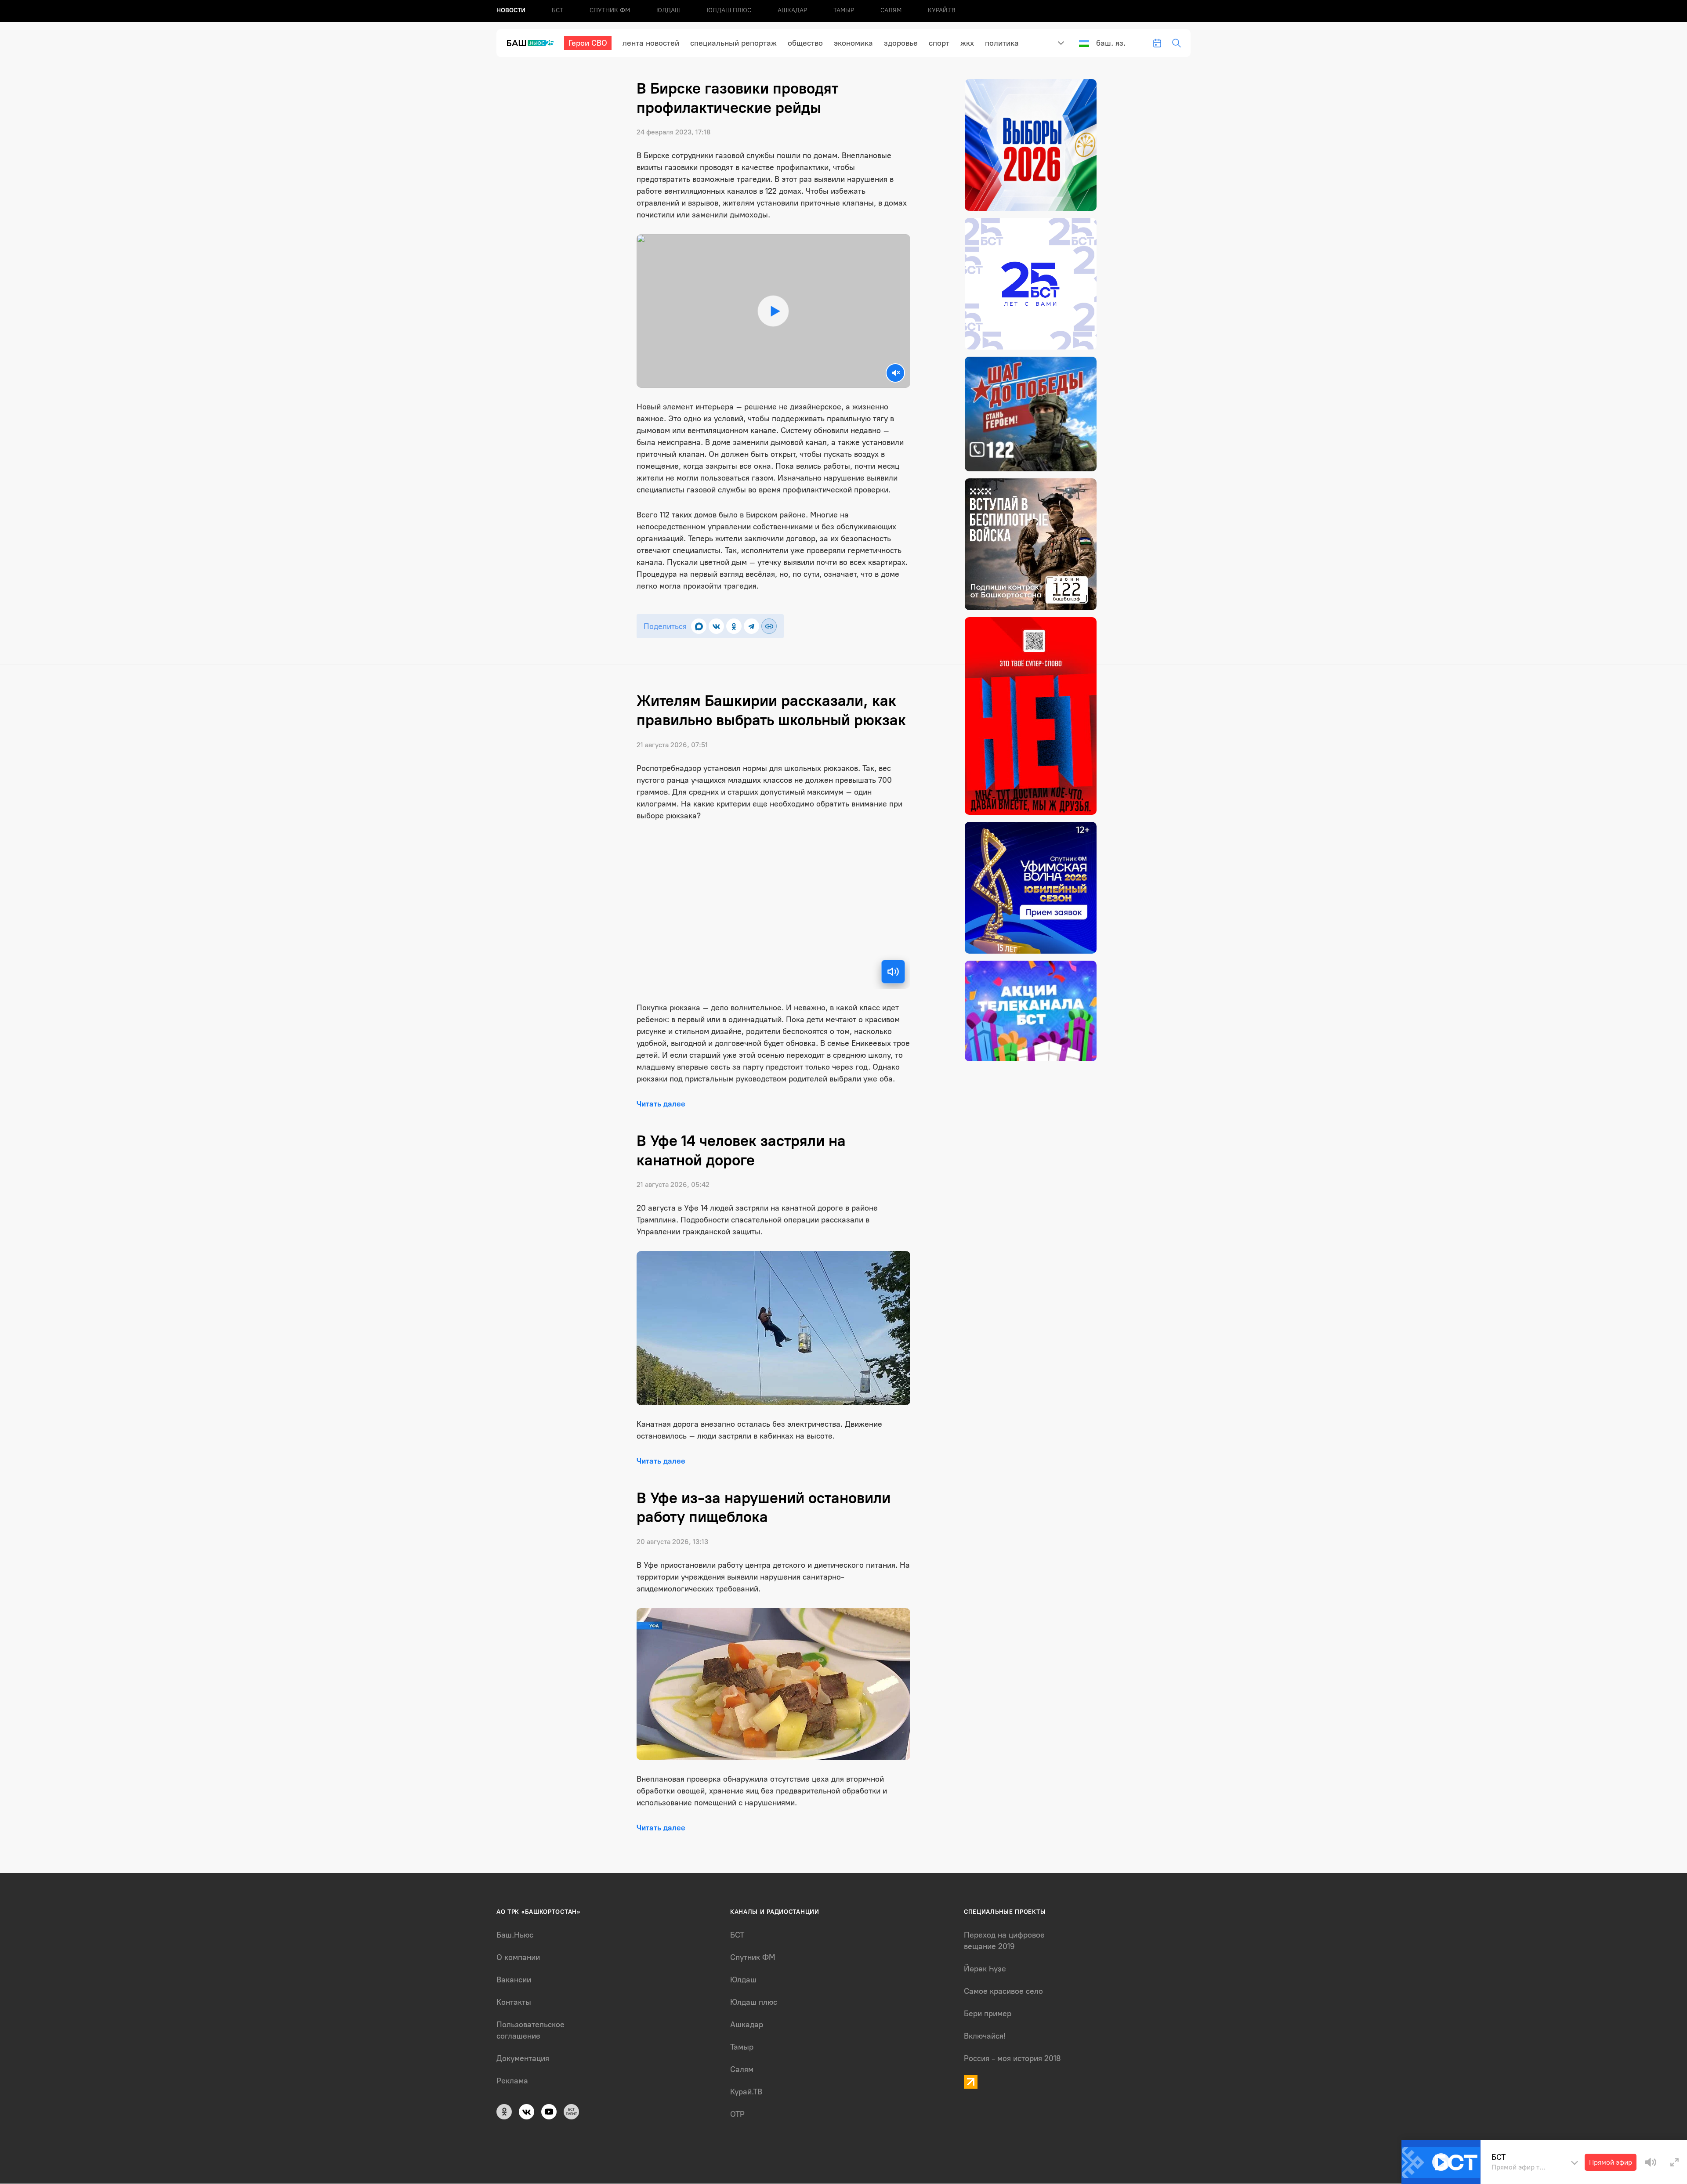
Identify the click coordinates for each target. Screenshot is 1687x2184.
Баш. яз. (1111, 43)
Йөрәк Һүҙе (985, 1969)
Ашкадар (792, 10)
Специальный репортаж (733, 43)
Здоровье (901, 43)
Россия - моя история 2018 (1012, 2058)
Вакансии (514, 1980)
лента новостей (651, 43)
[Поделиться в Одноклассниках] (734, 626)
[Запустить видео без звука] (895, 373)
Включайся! (985, 2036)
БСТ (558, 10)
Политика (1002, 43)
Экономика (853, 43)
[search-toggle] (1177, 43)
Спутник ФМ (610, 10)
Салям (891, 10)
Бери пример (988, 2014)
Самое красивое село (1003, 1991)
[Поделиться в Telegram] (751, 626)
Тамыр (844, 10)
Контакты (514, 2002)
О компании (518, 1957)
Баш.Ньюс (515, 1935)
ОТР (737, 2114)
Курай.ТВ (942, 10)
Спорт (939, 43)
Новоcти (511, 10)
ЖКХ (967, 43)
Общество (805, 43)
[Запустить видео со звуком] (773, 311)
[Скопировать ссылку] (769, 626)
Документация (523, 2058)
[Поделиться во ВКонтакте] (716, 626)
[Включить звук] (893, 972)
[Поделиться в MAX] (699, 626)
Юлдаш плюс (729, 10)
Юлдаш (668, 10)
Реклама (512, 2081)
